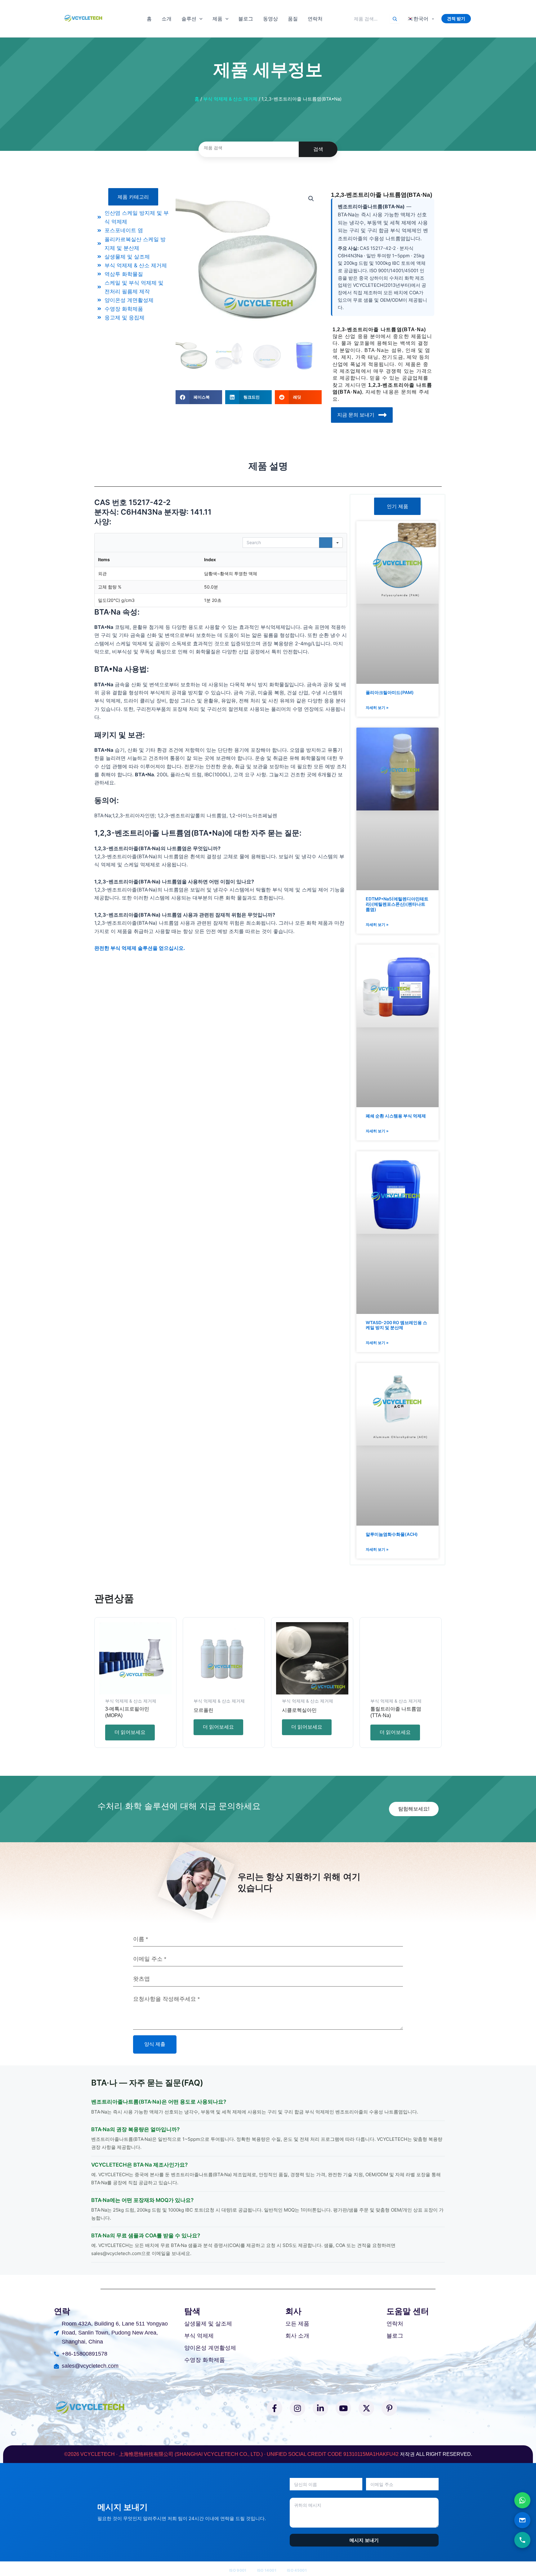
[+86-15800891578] (522, 2540)
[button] (199, 19)
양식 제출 (155, 2044)
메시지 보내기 (364, 2540)
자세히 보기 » (377, 708)
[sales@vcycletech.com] (522, 2520)
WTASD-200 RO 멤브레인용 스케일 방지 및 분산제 (396, 1325)
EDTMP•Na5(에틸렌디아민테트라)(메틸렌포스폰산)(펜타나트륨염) (397, 904)
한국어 (418, 19)
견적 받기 (456, 18)
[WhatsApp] (522, 2500)
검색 (318, 149)
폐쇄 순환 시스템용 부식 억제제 (396, 1116)
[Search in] (337, 543)
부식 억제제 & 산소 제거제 (230, 99)
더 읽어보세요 (130, 1732)
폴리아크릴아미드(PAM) (390, 692)
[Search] (395, 19)
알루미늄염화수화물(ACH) (392, 1534)
